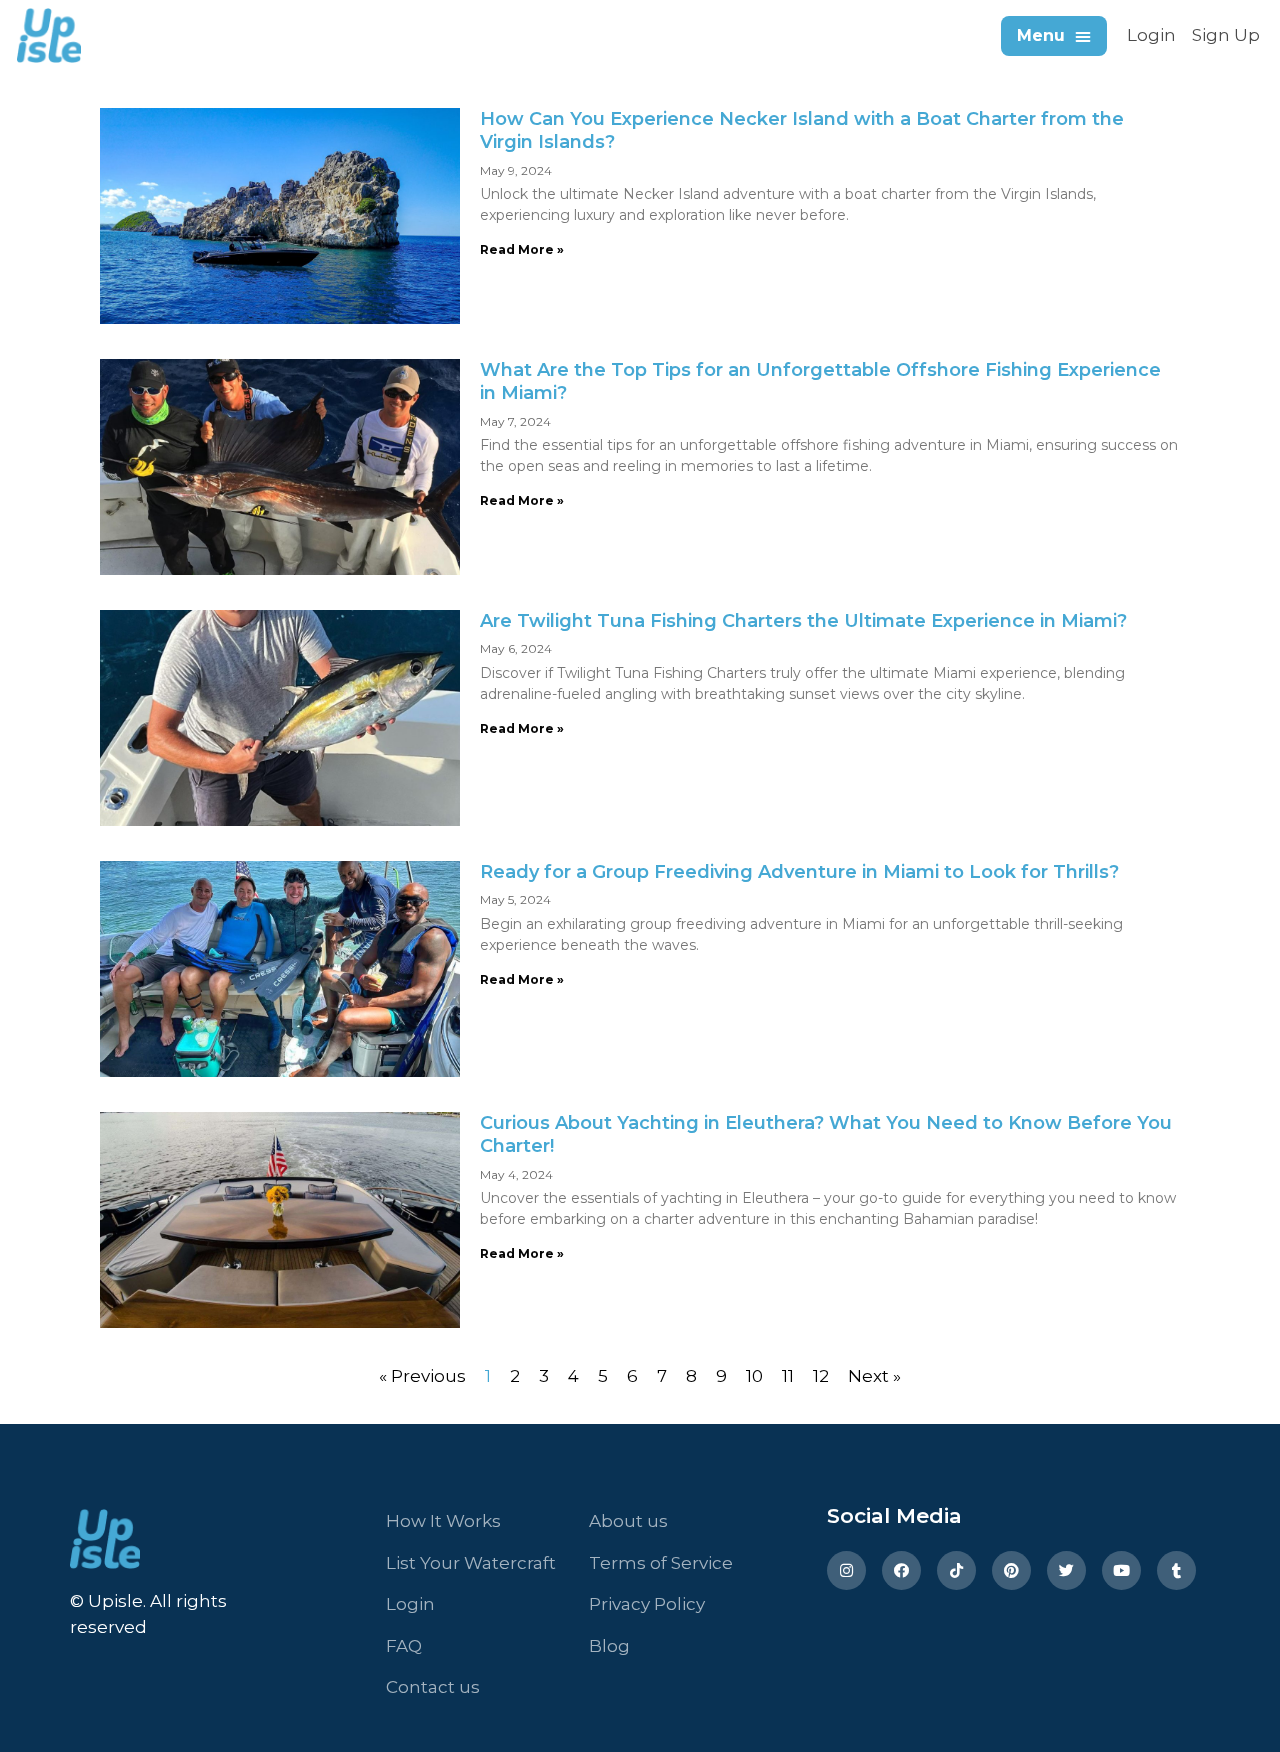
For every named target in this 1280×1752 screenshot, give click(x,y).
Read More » (522, 249)
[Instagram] (846, 1570)
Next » (874, 1376)
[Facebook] (901, 1570)
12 (821, 1376)
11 (788, 1376)
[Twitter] (1066, 1570)
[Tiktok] (956, 1570)
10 (754, 1376)
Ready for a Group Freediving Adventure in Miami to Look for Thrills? (799, 872)
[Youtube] (1121, 1570)
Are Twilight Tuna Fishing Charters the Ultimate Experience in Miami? (803, 621)
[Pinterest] (1011, 1570)
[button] (1054, 36)
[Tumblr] (1176, 1570)
